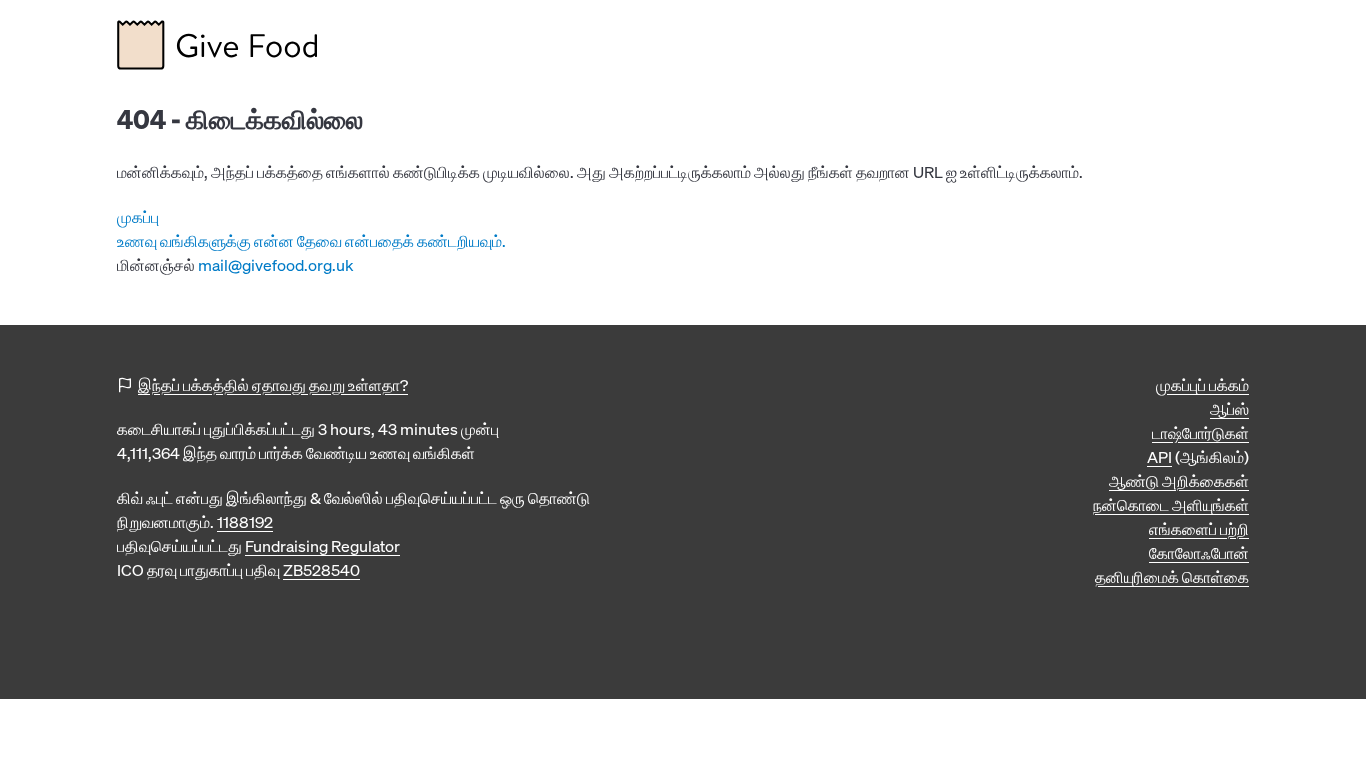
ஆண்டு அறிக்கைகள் (1179, 481)
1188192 (245, 522)
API (1159, 457)
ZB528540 (321, 570)
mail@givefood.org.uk (276, 265)
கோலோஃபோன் (1199, 553)
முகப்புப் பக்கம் (1202, 385)
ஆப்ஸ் (1229, 409)
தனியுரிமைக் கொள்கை (1172, 577)
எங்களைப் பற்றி (1199, 529)
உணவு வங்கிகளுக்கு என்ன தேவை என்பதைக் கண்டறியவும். (311, 241)
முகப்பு (138, 217)
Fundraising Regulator (322, 546)
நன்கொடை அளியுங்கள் (1171, 505)
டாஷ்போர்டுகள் (1200, 433)
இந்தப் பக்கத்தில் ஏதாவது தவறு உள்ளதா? (273, 385)
